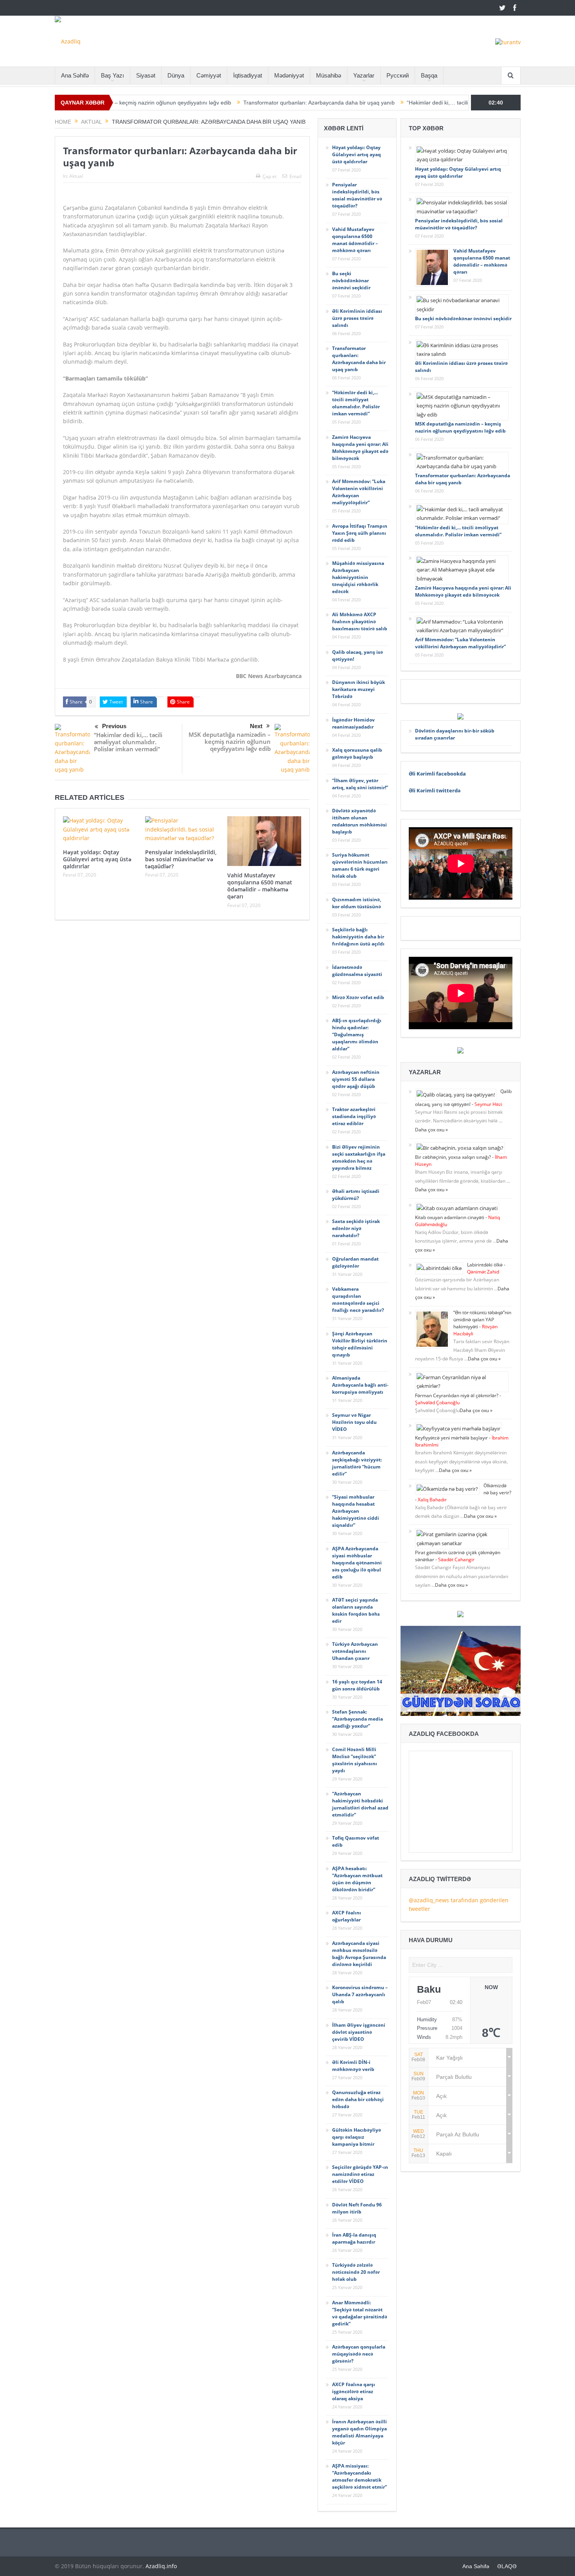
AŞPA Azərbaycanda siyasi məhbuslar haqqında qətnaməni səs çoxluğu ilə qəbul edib (357, 1563)
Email (296, 176)
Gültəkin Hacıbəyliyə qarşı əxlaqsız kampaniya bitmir (357, 2137)
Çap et (270, 176)
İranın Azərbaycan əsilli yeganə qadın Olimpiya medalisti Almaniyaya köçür (359, 2432)
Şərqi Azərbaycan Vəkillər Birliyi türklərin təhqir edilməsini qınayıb (360, 1344)
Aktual (76, 176)
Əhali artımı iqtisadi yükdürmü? (356, 1195)
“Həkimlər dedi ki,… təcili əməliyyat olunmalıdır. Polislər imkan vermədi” (417, 103)
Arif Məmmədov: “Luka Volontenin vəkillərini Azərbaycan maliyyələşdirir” (359, 492)
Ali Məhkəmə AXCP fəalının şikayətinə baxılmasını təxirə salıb (360, 621)
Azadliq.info (161, 2566)
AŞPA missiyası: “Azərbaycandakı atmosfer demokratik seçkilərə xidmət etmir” (359, 2476)
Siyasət (146, 75)
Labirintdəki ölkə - (486, 1268)
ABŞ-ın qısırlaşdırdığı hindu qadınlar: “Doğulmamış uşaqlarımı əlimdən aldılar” (357, 1035)
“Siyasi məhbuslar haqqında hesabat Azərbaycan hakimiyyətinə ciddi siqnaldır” (356, 1511)
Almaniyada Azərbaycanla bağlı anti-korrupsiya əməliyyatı (360, 1385)
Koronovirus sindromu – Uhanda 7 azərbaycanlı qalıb (360, 1994)
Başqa (429, 75)
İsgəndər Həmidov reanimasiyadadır (353, 723)
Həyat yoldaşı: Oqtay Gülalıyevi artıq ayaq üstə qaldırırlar (97, 859)
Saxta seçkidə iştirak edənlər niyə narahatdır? (356, 1228)
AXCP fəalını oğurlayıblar (347, 1916)
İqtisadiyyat (248, 75)
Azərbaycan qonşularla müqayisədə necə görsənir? (359, 2354)
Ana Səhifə (75, 75)
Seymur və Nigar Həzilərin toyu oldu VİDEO (354, 1422)
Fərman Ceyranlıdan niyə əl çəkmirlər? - (458, 1399)
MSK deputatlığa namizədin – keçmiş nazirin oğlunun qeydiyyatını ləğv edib (230, 741)
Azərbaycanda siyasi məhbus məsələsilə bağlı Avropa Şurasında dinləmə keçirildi (359, 1954)
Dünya (176, 75)
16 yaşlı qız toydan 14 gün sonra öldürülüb (357, 1685)
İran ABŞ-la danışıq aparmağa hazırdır (354, 2238)
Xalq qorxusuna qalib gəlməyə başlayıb (357, 753)
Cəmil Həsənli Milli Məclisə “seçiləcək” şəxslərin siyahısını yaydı (355, 1760)
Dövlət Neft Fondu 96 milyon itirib (357, 2208)
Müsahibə (329, 75)
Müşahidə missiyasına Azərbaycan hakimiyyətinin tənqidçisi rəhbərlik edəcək (358, 577)
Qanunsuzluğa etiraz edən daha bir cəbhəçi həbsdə (358, 2099)
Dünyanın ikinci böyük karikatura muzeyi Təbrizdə (358, 689)
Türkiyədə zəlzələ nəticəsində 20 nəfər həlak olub (356, 2272)
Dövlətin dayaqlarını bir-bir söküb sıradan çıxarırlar (455, 734)
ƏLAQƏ (507, 2566)
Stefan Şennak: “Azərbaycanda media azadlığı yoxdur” (358, 1719)
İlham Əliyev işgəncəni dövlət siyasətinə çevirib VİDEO (359, 2032)
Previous (114, 726)
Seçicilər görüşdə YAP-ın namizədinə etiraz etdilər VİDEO (360, 2174)
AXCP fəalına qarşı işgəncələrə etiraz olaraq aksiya (354, 2391)
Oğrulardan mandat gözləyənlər (355, 1262)
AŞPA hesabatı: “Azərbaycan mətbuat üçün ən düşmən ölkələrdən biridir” (357, 1879)
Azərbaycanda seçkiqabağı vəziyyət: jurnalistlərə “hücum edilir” (357, 1463)
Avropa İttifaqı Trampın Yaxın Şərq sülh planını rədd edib (360, 533)
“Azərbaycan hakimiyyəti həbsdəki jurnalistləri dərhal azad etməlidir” (360, 1804)
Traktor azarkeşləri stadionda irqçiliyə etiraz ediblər (354, 1116)
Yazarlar (364, 75)
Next (256, 726)
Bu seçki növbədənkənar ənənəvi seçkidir (351, 281)
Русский (398, 75)
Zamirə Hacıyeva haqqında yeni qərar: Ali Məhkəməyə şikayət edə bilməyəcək (360, 448)
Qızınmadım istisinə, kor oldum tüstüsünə (357, 903)
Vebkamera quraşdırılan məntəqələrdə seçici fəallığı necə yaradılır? (358, 1300)
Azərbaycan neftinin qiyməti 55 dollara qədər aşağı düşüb (356, 1079)
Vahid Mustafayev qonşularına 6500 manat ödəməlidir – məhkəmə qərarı (260, 886)
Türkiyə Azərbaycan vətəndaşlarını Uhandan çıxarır (355, 1651)
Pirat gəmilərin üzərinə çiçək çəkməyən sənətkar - (458, 1556)
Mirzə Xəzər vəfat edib (358, 997)
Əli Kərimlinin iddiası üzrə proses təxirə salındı (357, 318)
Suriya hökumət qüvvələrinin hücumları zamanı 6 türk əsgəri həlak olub (360, 865)
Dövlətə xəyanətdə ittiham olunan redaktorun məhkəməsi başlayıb (359, 821)
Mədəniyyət (289, 75)
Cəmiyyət (209, 75)
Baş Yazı (112, 75)
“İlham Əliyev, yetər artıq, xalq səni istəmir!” (360, 784)
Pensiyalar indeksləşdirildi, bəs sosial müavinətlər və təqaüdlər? (181, 859)
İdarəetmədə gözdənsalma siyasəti (357, 971)
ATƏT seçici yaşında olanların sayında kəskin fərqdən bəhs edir (356, 1610)
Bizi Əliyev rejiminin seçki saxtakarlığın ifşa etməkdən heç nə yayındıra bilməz (359, 1157)
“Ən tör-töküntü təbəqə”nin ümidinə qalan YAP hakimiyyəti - (482, 1323)
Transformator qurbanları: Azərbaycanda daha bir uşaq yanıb (242, 103)
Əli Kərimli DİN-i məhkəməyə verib (353, 2066)
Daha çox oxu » (431, 1130)
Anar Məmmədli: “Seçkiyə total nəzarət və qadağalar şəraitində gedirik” (360, 2313)
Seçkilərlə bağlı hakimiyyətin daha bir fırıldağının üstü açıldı (358, 937)
